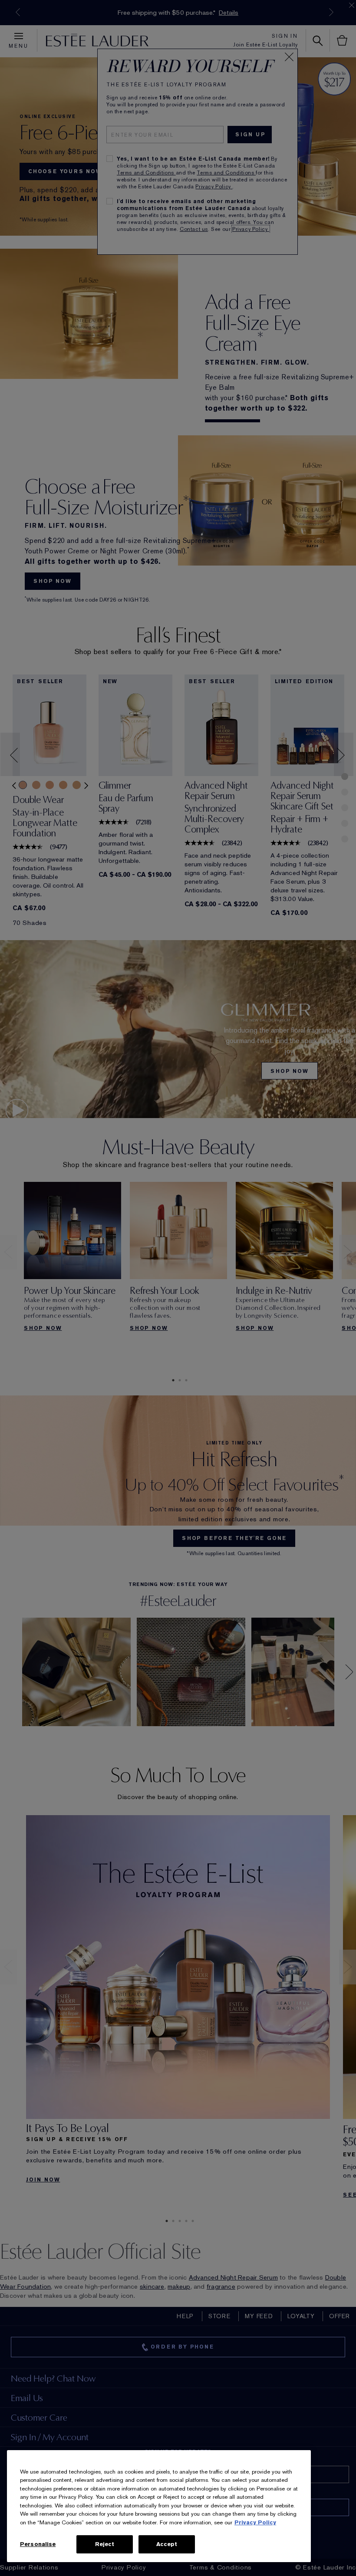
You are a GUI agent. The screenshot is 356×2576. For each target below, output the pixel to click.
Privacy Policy (255, 2522)
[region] (159, 2506)
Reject (105, 2544)
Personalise (38, 2544)
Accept (167, 2544)
